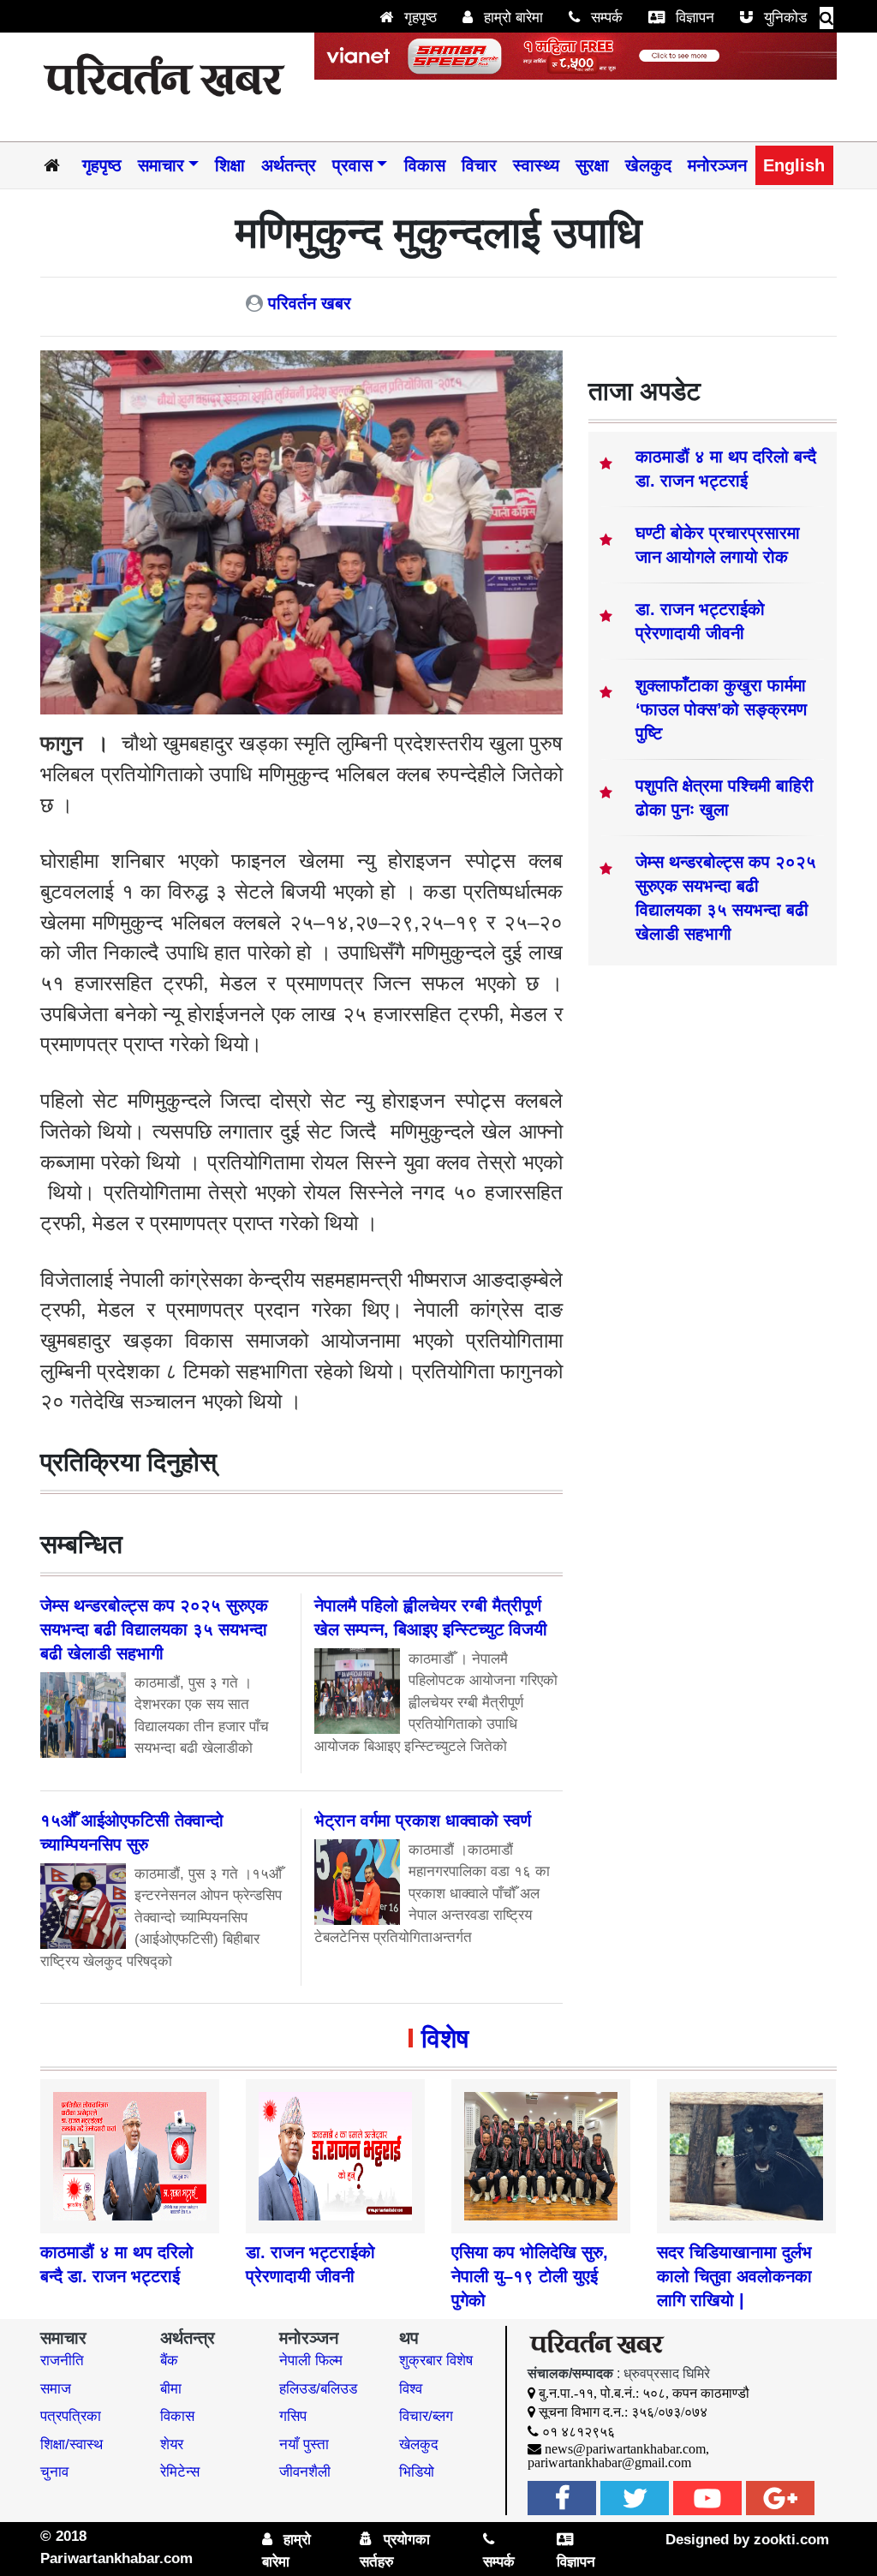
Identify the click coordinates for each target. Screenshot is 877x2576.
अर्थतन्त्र (289, 165)
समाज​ (56, 2389)
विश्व (411, 2389)
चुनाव (54, 2472)
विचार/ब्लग (426, 2416)
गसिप (293, 2416)
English (794, 165)
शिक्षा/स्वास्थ (72, 2445)
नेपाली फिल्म (311, 2361)
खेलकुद (648, 165)
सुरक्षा (592, 165)
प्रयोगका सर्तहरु (395, 2551)
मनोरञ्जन (717, 165)
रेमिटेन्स (180, 2472)
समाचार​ (161, 165)
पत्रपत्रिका (71, 2416)
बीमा (171, 2389)
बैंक (169, 2361)
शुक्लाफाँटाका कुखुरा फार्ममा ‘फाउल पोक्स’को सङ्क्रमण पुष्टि (721, 709)
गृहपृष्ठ (418, 18)
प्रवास (352, 165)
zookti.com (791, 2540)
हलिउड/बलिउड (318, 2389)
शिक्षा (230, 165)
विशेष (445, 2038)
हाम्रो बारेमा (511, 18)
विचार (479, 165)
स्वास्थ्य (536, 165)
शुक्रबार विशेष (436, 2361)
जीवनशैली (305, 2472)
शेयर (172, 2445)
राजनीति (62, 2361)
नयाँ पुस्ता (304, 2445)
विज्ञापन (693, 18)
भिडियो (417, 2472)
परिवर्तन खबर (310, 303)
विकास (425, 165)
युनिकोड (783, 18)
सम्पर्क (605, 18)
